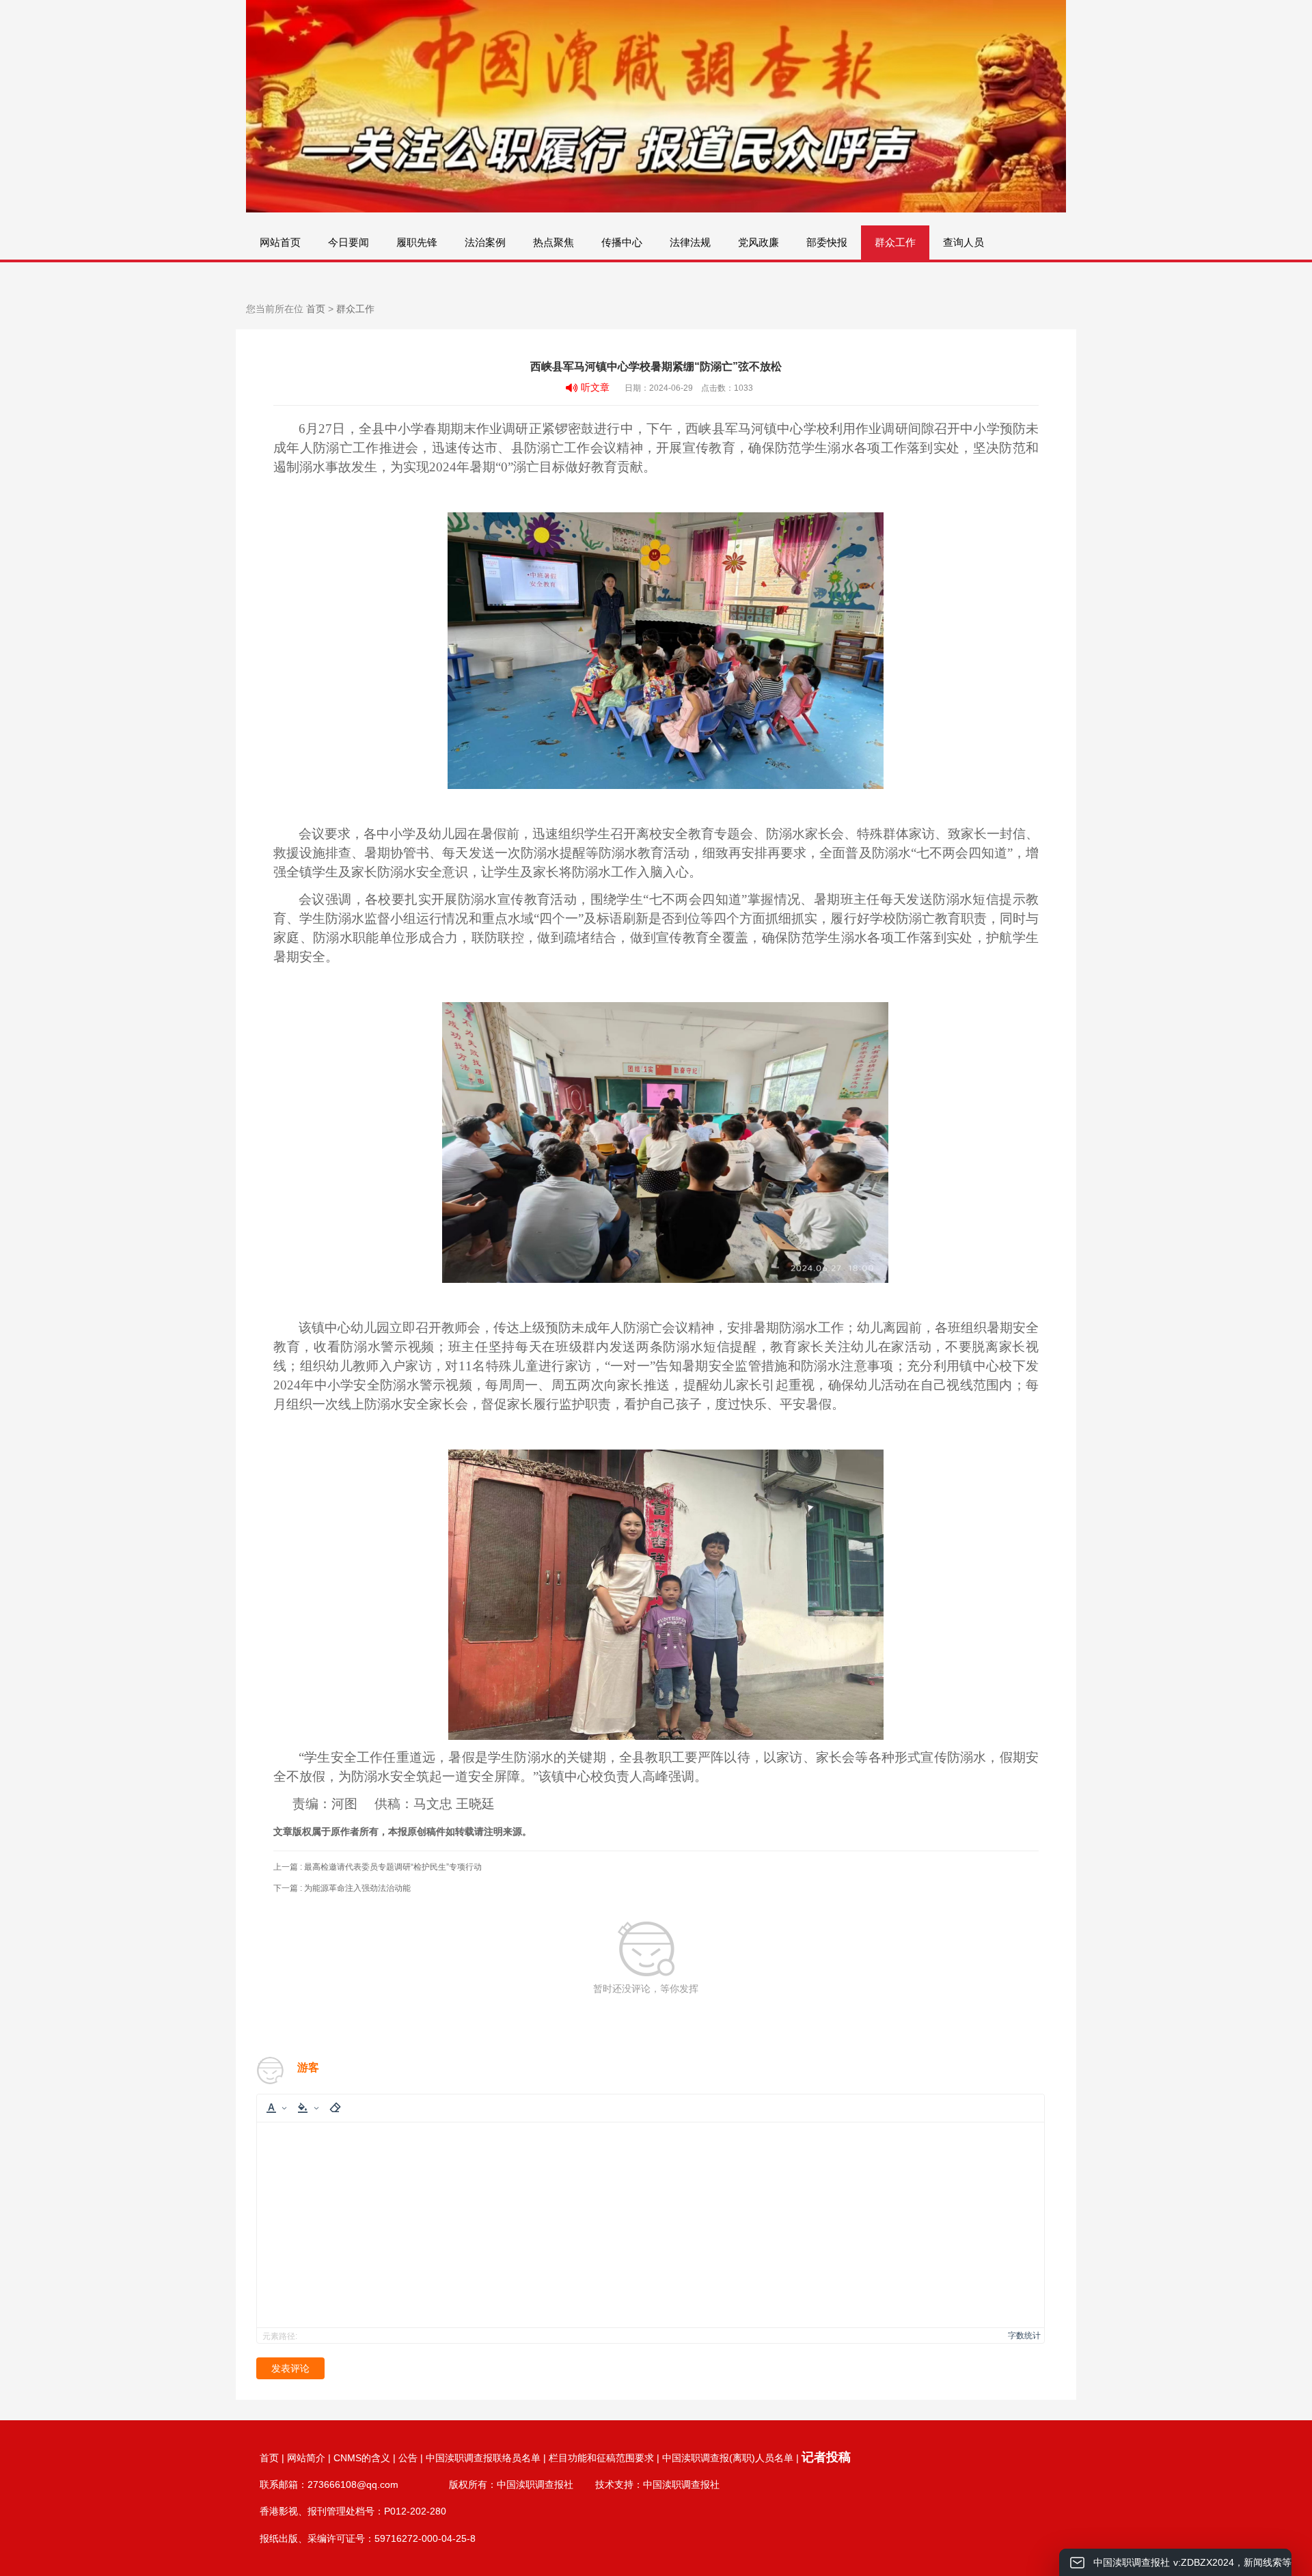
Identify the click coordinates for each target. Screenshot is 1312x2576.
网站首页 (280, 242)
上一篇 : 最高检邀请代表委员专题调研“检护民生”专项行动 (378, 1867)
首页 (316, 309)
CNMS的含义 (362, 2458)
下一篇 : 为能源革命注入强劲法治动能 (342, 1888)
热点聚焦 (553, 242)
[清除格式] (335, 2108)
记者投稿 (826, 2457)
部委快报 (827, 242)
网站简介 (306, 2458)
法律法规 (690, 242)
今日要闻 (348, 242)
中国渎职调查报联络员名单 (483, 2458)
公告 (408, 2458)
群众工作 (895, 242)
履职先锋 (417, 242)
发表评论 (290, 2368)
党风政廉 (758, 242)
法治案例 (485, 242)
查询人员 (963, 242)
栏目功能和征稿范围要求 (601, 2458)
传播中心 (622, 242)
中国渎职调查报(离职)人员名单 (728, 2458)
